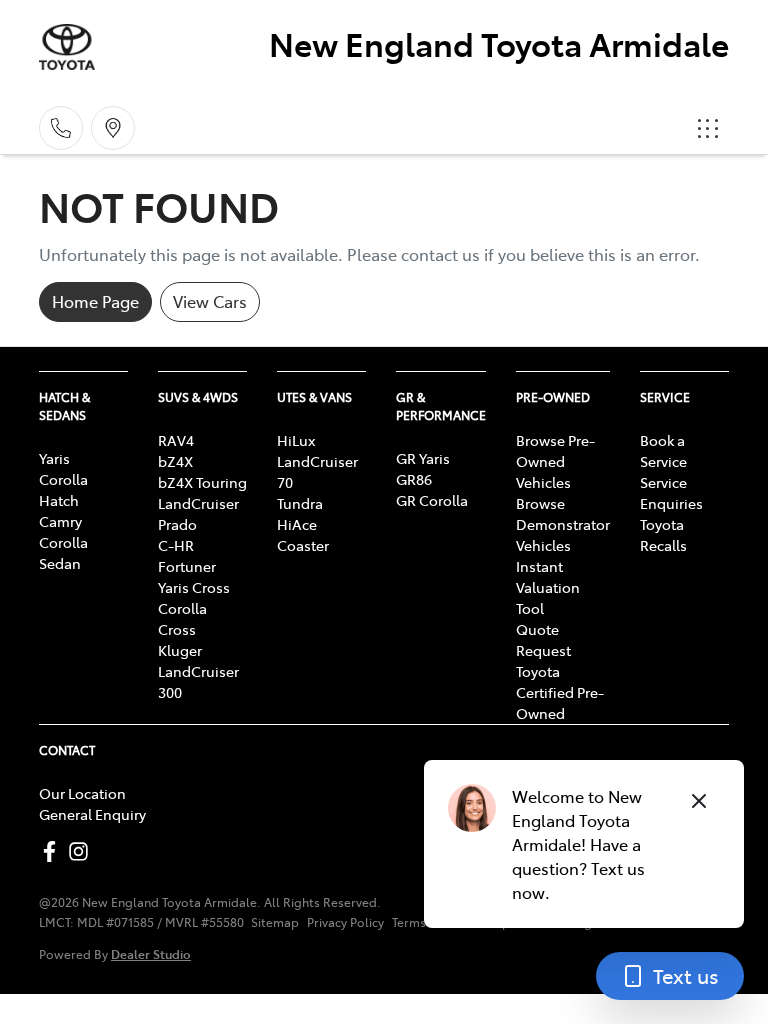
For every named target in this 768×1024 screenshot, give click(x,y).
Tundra (300, 503)
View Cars (210, 301)
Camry (60, 521)
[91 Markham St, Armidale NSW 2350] (113, 128)
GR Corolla (432, 500)
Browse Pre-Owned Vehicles (555, 461)
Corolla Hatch (63, 489)
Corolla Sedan (63, 552)
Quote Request (543, 639)
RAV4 (176, 440)
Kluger (180, 650)
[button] (708, 128)
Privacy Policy (345, 922)
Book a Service (663, 450)
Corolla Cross (182, 618)
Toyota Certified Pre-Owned (560, 692)
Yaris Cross (194, 587)
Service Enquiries (671, 492)
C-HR (176, 545)
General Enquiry (92, 814)
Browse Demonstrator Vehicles (563, 524)
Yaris (54, 458)
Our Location (82, 793)
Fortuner (187, 566)
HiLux (296, 440)
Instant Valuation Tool (548, 587)
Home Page (95, 301)
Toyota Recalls (663, 534)
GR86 (414, 479)
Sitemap (275, 922)
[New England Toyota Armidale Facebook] (53, 851)
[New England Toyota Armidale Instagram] (82, 851)
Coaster (303, 545)
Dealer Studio (151, 953)
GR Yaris (423, 458)
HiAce (297, 524)
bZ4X (175, 461)
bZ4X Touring (202, 482)
